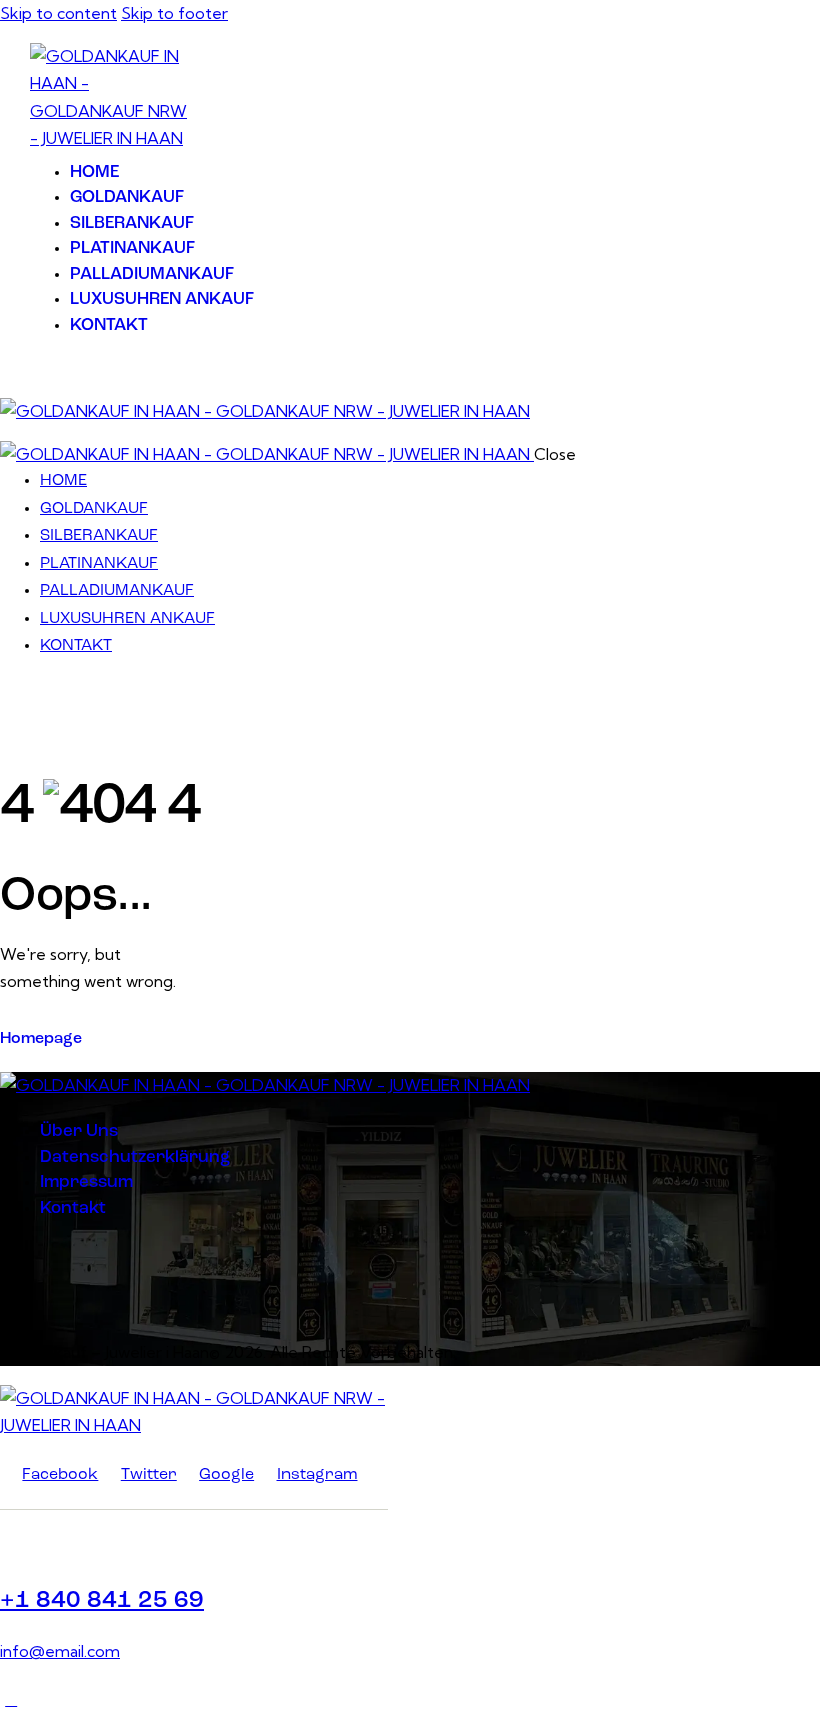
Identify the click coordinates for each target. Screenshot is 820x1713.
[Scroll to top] (11, 1699)
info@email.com (60, 1651)
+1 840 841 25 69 (102, 1601)
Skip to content (58, 13)
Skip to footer (174, 13)
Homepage (41, 1039)
